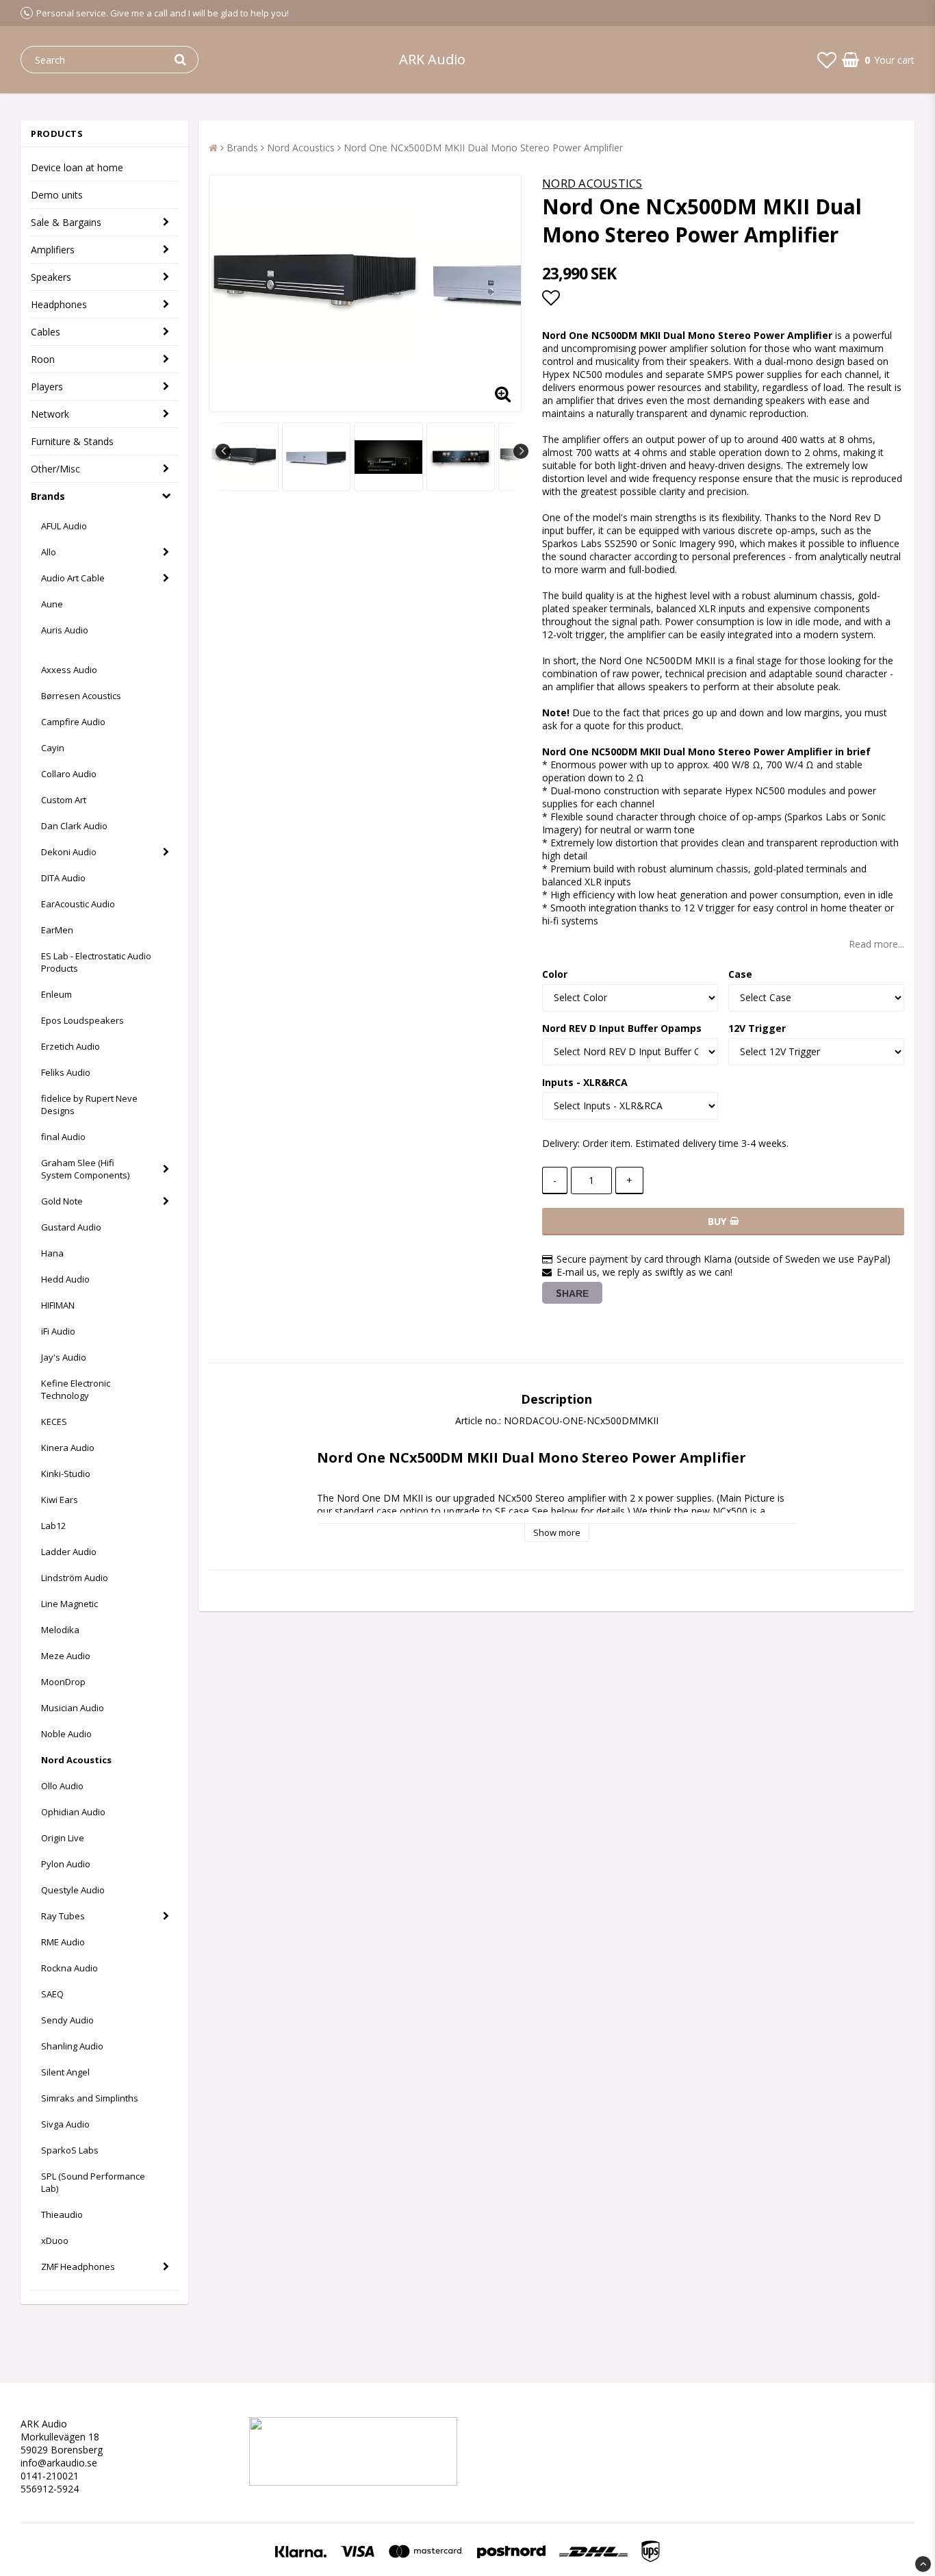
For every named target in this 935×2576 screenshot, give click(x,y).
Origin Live (63, 1838)
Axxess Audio (69, 670)
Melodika (60, 1630)
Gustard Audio (71, 1227)
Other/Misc (55, 469)
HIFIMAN (58, 1305)
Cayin (53, 748)
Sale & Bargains (66, 222)
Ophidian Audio (73, 1812)
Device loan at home (77, 167)
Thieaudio (62, 2214)
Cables (46, 332)
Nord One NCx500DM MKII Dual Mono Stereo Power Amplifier (483, 148)
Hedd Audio (65, 1279)
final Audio (63, 1137)
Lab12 (53, 1526)
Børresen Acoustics (81, 696)
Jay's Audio (64, 1357)
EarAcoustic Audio (78, 904)
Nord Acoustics (76, 1760)
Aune (52, 604)
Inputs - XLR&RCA (585, 1082)
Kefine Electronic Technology (76, 1389)
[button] (827, 60)
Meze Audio (66, 1656)
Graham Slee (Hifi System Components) (85, 1169)
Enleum (56, 994)
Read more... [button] (876, 944)
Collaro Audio (69, 774)
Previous (223, 451)
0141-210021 (50, 2476)
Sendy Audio (67, 2020)
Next (521, 451)
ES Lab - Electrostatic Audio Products (96, 962)
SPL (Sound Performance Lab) (93, 2182)
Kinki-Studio (66, 1474)
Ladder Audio (69, 1552)
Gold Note (62, 1201)
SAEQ (52, 1994)
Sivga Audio (65, 2124)
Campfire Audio (73, 722)
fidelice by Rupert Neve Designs (89, 1104)
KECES (54, 1422)
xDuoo (55, 2240)
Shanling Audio (72, 2046)
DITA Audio (63, 878)
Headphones (59, 304)
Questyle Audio (73, 1890)
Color (555, 974)
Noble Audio (66, 1734)
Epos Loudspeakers (82, 1020)
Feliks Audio (66, 1072)
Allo (49, 552)
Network (50, 414)
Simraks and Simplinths (90, 2098)
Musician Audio (73, 1708)
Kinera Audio (68, 1448)
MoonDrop (63, 1682)
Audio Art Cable (73, 578)
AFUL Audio (64, 526)
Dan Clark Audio (74, 826)
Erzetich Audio (71, 1046)
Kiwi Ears (60, 1500)
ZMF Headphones (78, 2266)
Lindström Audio (75, 1578)
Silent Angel (65, 2072)
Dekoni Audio (69, 852)
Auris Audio (65, 630)
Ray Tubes (63, 1916)
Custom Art (64, 800)
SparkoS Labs (70, 2150)
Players (47, 387)
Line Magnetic (69, 1604)
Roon (43, 359)
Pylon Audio (66, 1864)
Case (740, 974)
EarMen (57, 930)
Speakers (51, 277)
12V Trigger (757, 1028)
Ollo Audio (62, 1786)
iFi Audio (58, 1331)
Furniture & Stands (72, 441)
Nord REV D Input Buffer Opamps (622, 1028)
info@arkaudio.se (59, 2463)
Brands (48, 496)
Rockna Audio (69, 1968)
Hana (52, 1253)
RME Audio (63, 1942)
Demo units (57, 195)
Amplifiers (53, 250)
